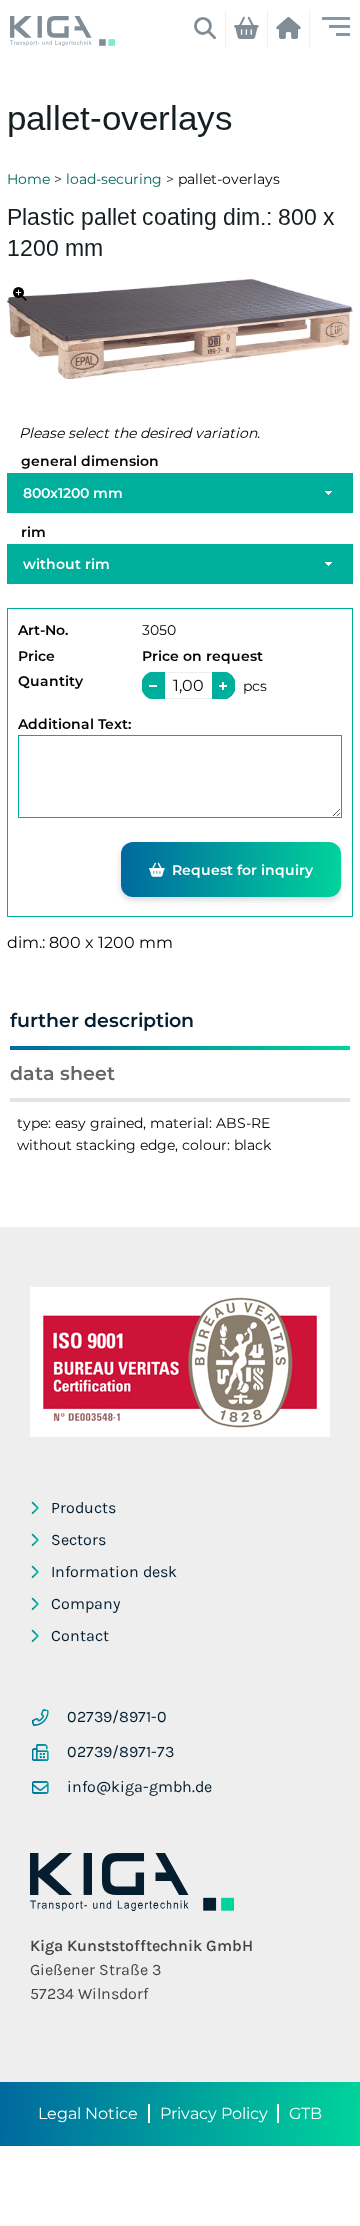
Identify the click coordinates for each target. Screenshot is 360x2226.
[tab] (180, 1024)
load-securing (114, 179)
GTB (305, 2113)
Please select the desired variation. (139, 433)
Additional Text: (74, 724)
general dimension (90, 461)
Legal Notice (88, 2113)
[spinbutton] (188, 685)
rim (33, 532)
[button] (223, 685)
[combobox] (180, 493)
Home (28, 179)
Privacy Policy (214, 2113)
